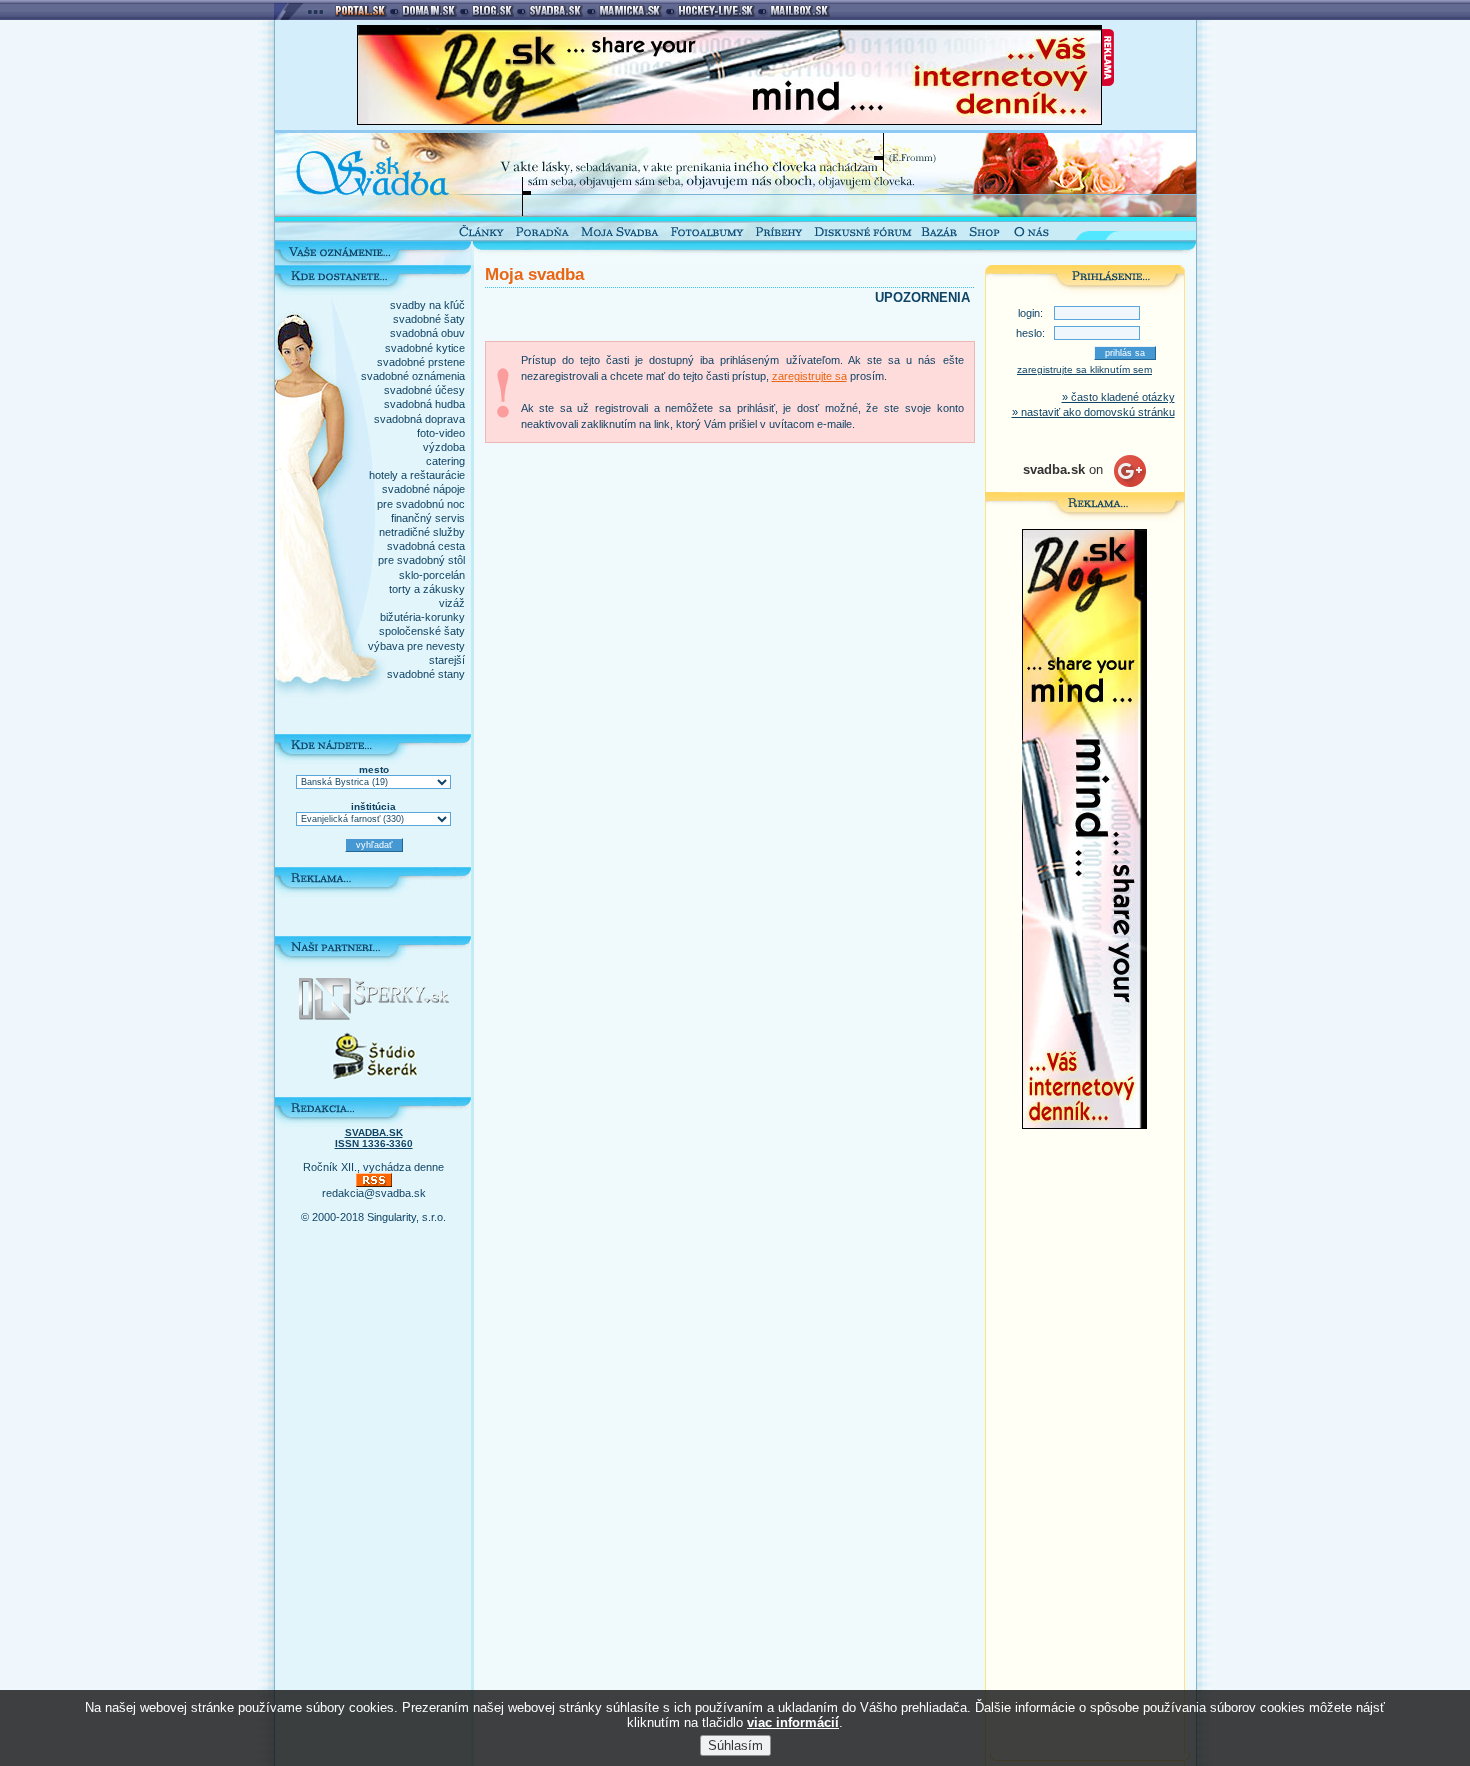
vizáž (452, 603)
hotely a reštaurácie (417, 475)
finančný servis (428, 518)
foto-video (441, 433)
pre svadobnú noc (421, 504)
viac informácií (793, 1722)
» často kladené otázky (1118, 397)
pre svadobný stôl (421, 560)
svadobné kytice (425, 348)
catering (445, 461)
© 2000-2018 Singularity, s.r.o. (373, 1217)
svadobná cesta (426, 546)
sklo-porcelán (432, 575)
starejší (447, 660)
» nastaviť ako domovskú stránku (1093, 412)
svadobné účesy (424, 390)
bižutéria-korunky (422, 617)
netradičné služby (422, 532)
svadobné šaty (429, 319)
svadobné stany (426, 674)
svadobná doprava (419, 419)
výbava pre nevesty (416, 646)
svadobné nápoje (423, 489)
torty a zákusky (427, 589)
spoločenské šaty (422, 631)
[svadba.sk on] (1084, 483)
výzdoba (444, 447)
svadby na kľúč (427, 305)
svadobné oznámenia (413, 376)
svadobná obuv (427, 333)
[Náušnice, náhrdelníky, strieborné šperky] (374, 1016)
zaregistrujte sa (809, 376)
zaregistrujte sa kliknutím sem (1084, 369)
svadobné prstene (421, 362)
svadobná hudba (424, 404)
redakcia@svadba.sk (374, 1193)
